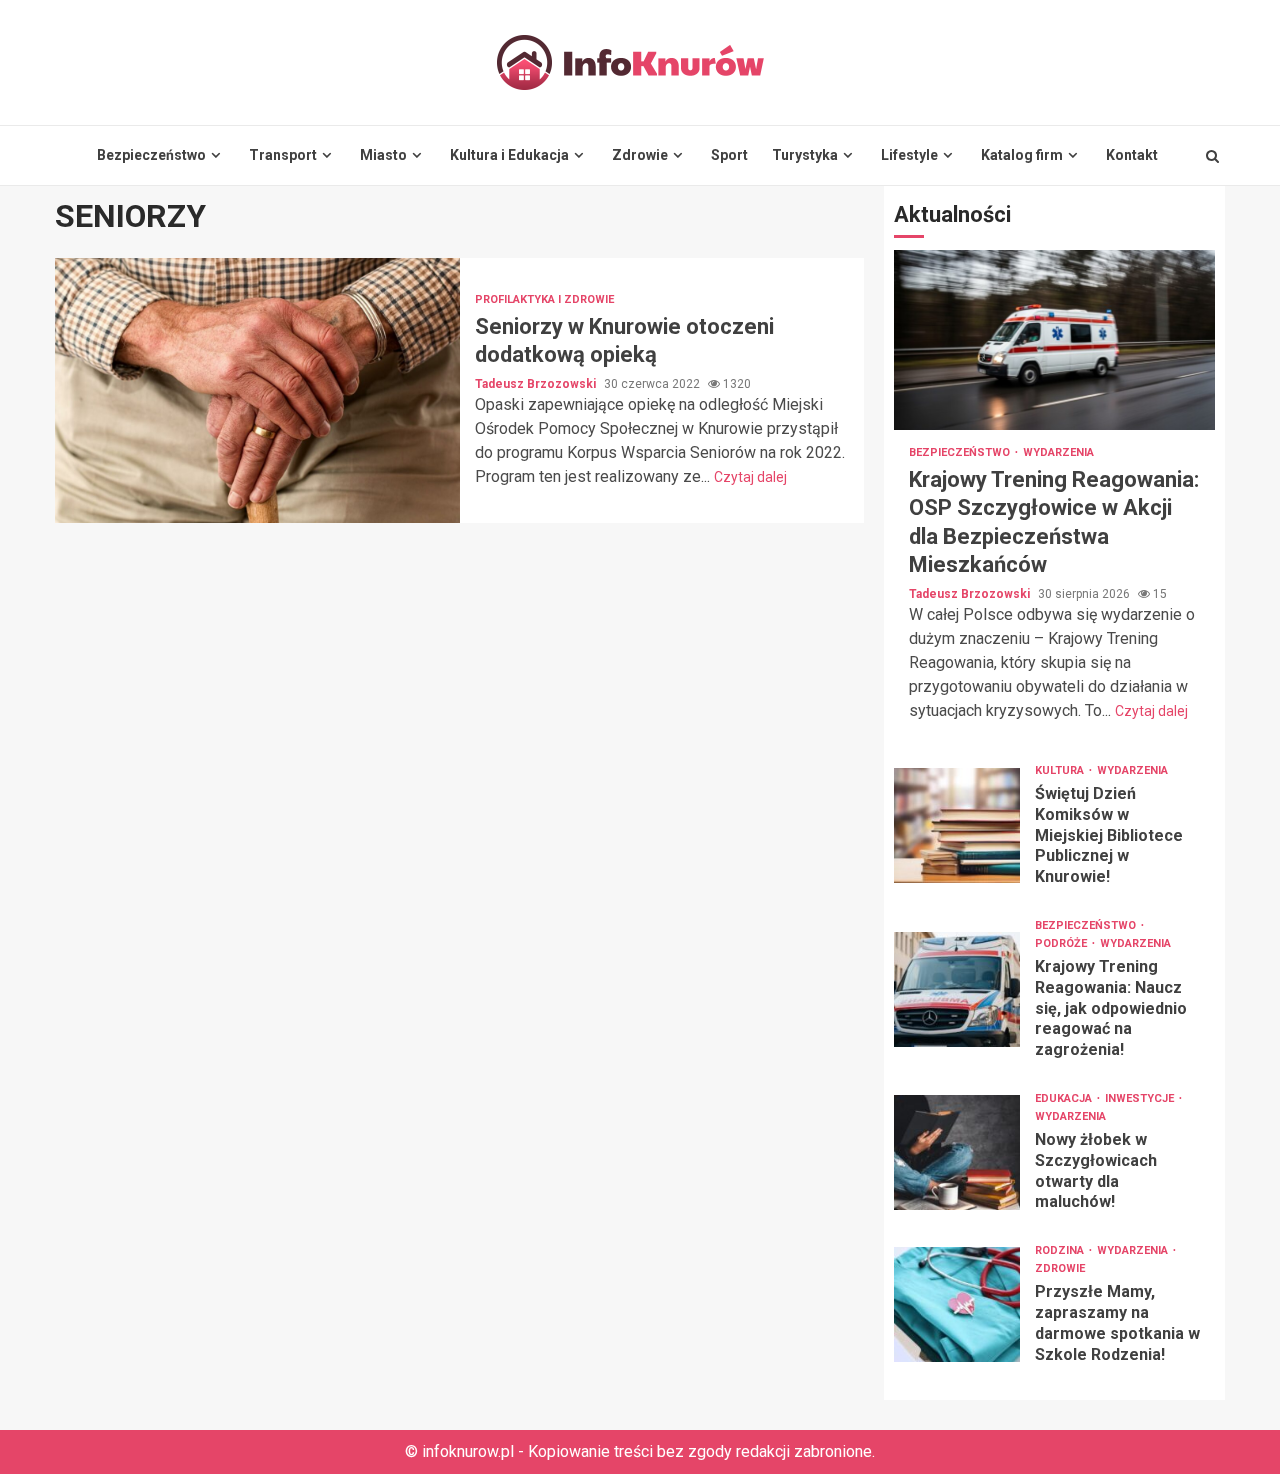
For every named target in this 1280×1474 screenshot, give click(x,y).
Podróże (1062, 943)
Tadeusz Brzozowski (537, 384)
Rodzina (1061, 1250)
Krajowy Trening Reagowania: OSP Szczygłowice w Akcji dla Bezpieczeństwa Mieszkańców (1054, 340)
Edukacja (1065, 1098)
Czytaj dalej (750, 477)
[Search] (1212, 156)
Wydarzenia (1058, 452)
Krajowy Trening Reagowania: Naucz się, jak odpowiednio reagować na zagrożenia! (957, 989)
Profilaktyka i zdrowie (544, 299)
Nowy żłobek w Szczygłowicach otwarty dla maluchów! (957, 1152)
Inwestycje (1141, 1098)
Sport (729, 155)
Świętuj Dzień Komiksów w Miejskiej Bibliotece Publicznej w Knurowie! (957, 825)
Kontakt (1132, 155)
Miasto (383, 155)
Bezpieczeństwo (151, 155)
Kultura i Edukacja (509, 155)
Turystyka (805, 155)
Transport (283, 155)
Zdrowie (640, 155)
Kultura (1061, 770)
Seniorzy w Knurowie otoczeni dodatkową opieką (257, 390)
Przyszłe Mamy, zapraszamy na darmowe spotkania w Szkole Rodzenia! (957, 1304)
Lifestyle (909, 155)
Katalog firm (1022, 155)
